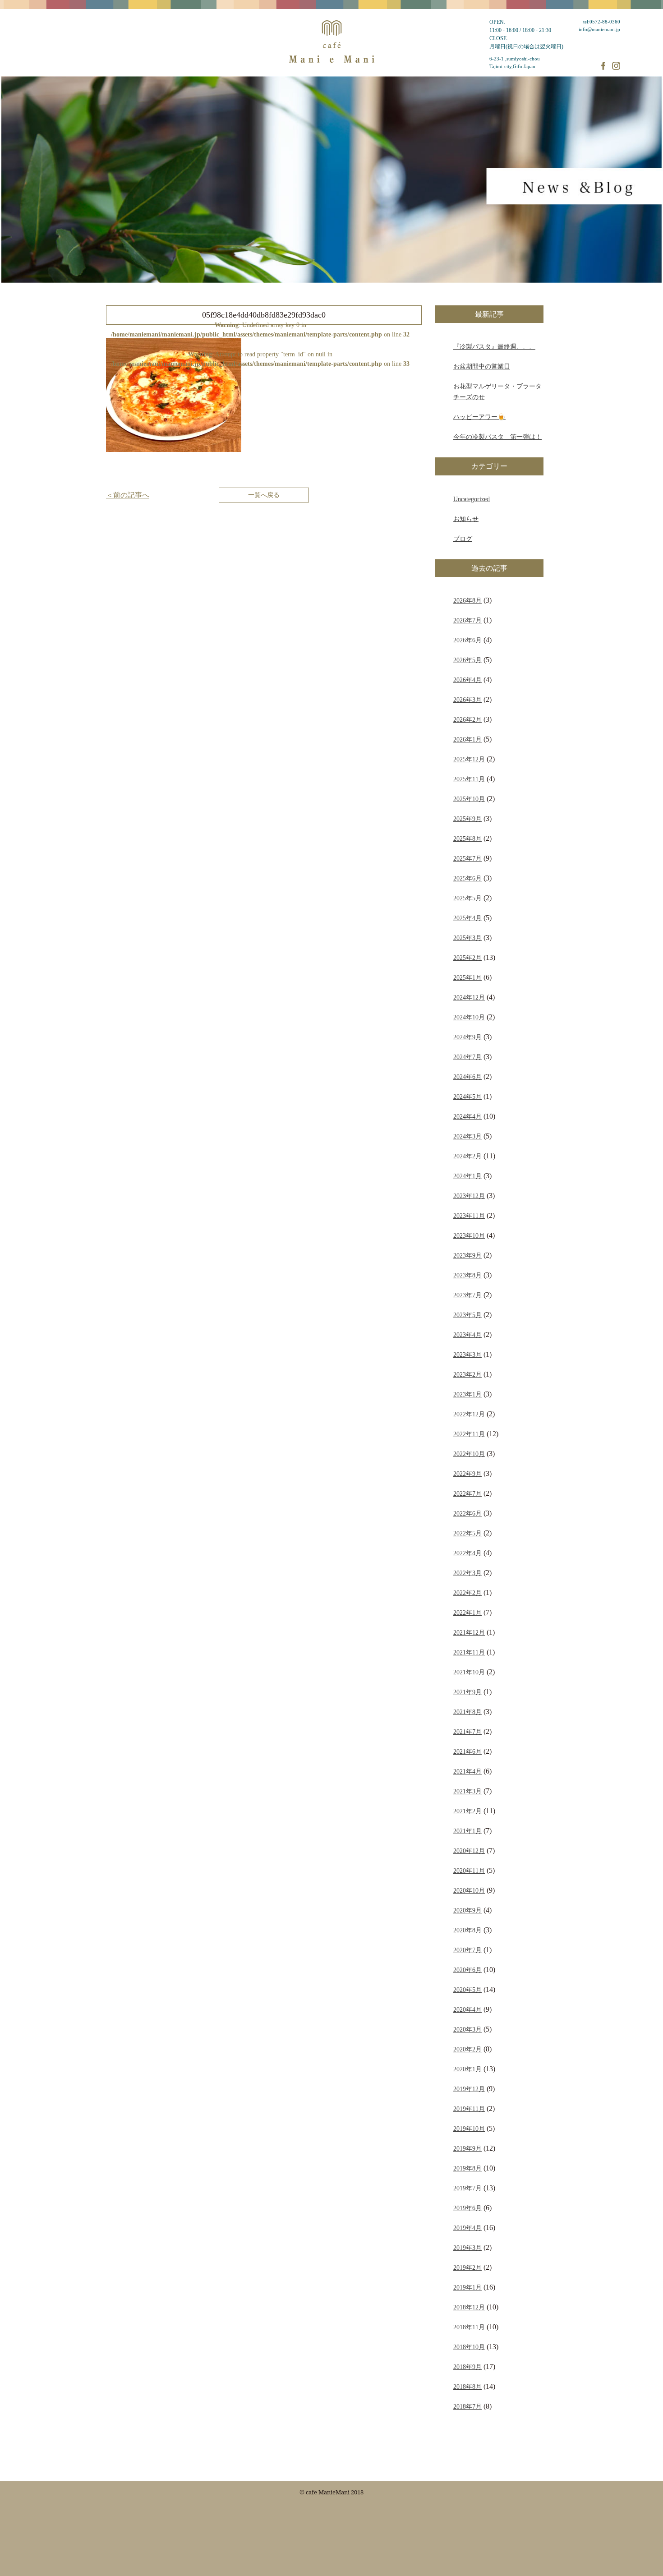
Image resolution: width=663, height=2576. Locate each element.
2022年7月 (467, 1493)
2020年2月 (467, 2049)
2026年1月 (467, 739)
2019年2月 (467, 2267)
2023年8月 (467, 1275)
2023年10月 (469, 1235)
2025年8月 (467, 839)
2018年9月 (467, 2367)
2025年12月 (469, 759)
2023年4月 (467, 1335)
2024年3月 (467, 1136)
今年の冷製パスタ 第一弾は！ (497, 437)
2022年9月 (467, 1474)
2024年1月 (467, 1176)
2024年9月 (467, 1037)
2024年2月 (467, 1156)
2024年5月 (467, 1097)
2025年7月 (467, 858)
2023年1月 (467, 1394)
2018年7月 (467, 2406)
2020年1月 (467, 2069)
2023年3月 (467, 1355)
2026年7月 (467, 620)
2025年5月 (467, 898)
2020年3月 (467, 2029)
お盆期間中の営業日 (482, 366)
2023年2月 (467, 1374)
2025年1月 (467, 977)
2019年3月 (467, 2248)
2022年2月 (467, 1593)
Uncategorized (472, 499)
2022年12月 (469, 1414)
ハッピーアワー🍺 (479, 417)
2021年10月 (469, 1672)
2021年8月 (467, 1712)
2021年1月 (467, 1831)
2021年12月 (469, 1632)
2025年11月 (469, 779)
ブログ (463, 539)
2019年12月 (469, 2089)
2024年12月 (469, 997)
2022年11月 (469, 1434)
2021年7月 (467, 1732)
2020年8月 (467, 1930)
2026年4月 (467, 680)
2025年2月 (467, 958)
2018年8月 (467, 2387)
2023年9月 (467, 1255)
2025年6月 (467, 878)
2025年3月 (467, 938)
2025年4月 (467, 918)
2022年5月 (467, 1533)
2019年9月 (467, 2148)
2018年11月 (469, 2327)
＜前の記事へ (128, 495)
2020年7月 (467, 1950)
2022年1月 (467, 1613)
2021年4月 (467, 1771)
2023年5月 (467, 1315)
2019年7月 (467, 2188)
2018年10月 (469, 2347)
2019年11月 (469, 2109)
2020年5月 (467, 1990)
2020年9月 (467, 1910)
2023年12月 (469, 1196)
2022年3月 (467, 1573)
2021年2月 (467, 1811)
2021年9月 (467, 1692)
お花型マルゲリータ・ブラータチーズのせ (497, 392)
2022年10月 (469, 1454)
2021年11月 (469, 1652)
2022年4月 (467, 1553)
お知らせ (466, 519)
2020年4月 (467, 2009)
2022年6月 (467, 1513)
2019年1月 (467, 2287)
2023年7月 (467, 1295)
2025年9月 (467, 819)
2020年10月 (469, 1890)
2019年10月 (469, 2129)
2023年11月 (469, 1216)
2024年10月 (469, 1017)
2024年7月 (467, 1057)
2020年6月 (467, 1970)
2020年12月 (469, 1851)
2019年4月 (467, 2228)
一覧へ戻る (264, 495)
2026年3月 (467, 700)
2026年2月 (467, 719)
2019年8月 (467, 2168)
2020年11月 (469, 1871)
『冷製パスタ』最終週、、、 (494, 346)
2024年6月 (467, 1077)
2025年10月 (469, 799)
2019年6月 (467, 2208)
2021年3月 (467, 1791)
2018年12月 (469, 2307)
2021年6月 (467, 1751)
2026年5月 (467, 660)
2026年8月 (467, 600)
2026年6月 (467, 640)
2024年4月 (467, 1116)
